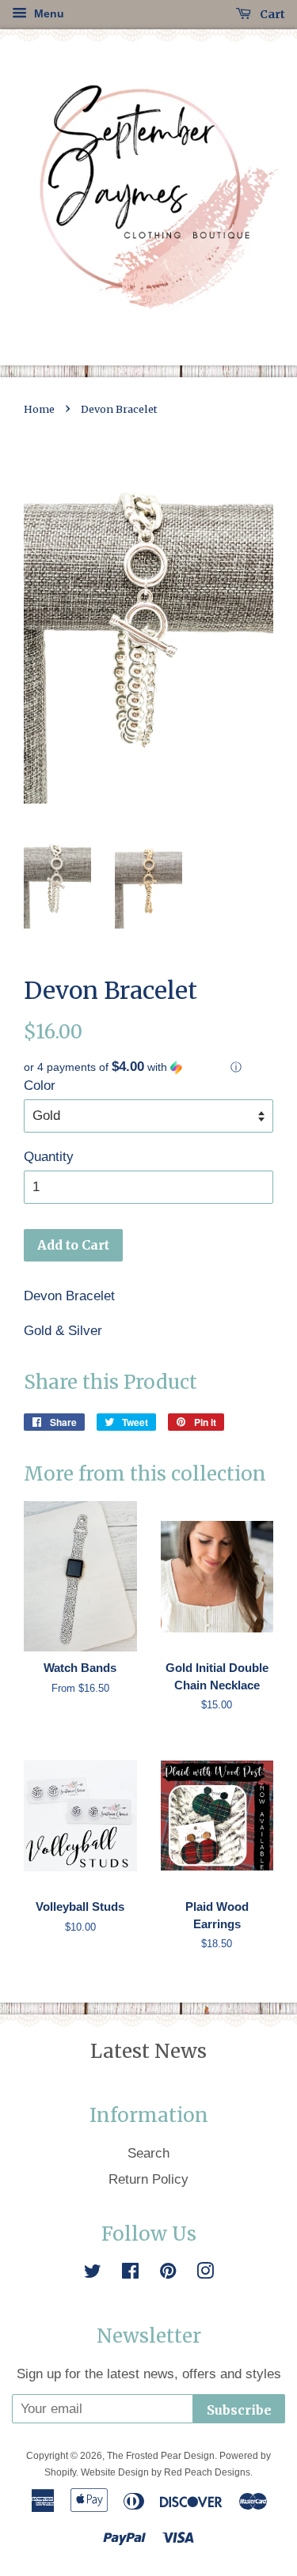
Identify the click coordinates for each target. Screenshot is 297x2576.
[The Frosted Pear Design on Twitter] (93, 2273)
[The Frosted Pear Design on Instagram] (205, 2273)
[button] (148, 1067)
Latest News (148, 2051)
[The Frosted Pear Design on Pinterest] (168, 2273)
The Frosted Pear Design (161, 2456)
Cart (271, 14)
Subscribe (239, 2410)
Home (39, 409)
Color (40, 1086)
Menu (48, 13)
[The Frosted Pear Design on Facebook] (130, 2273)
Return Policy (148, 2179)
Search (148, 2153)
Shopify (60, 2472)
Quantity (49, 1157)
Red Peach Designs (207, 2472)
